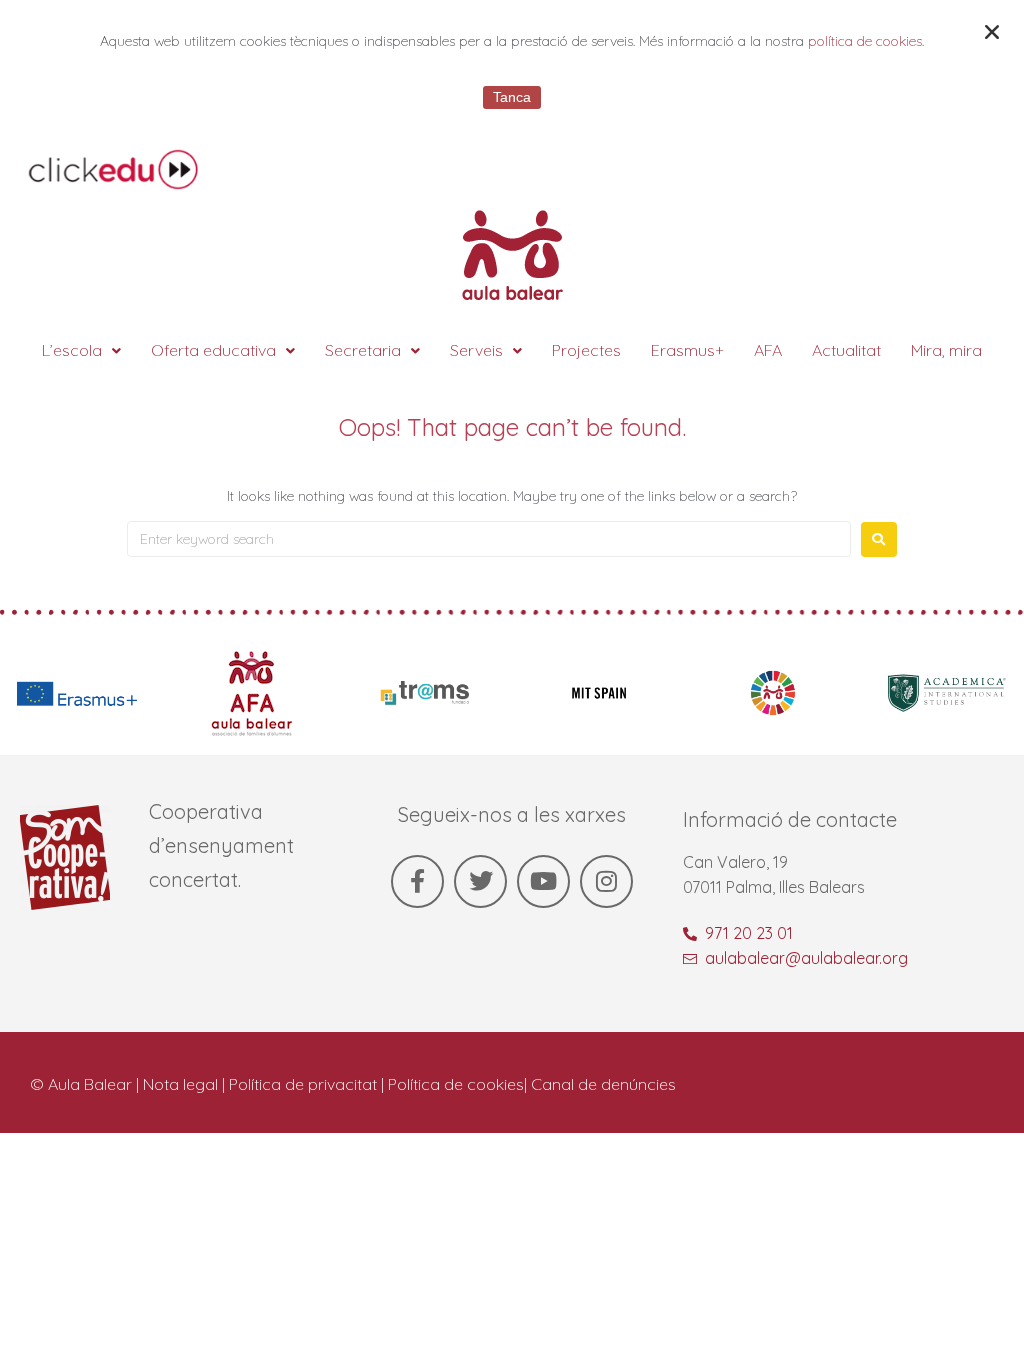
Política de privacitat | (308, 1084)
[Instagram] (606, 881)
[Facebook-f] (417, 881)
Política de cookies (456, 1084)
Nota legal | (186, 1084)
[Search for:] (489, 539)
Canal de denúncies (603, 1084)
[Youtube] (543, 881)
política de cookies (865, 41)
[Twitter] (480, 881)
